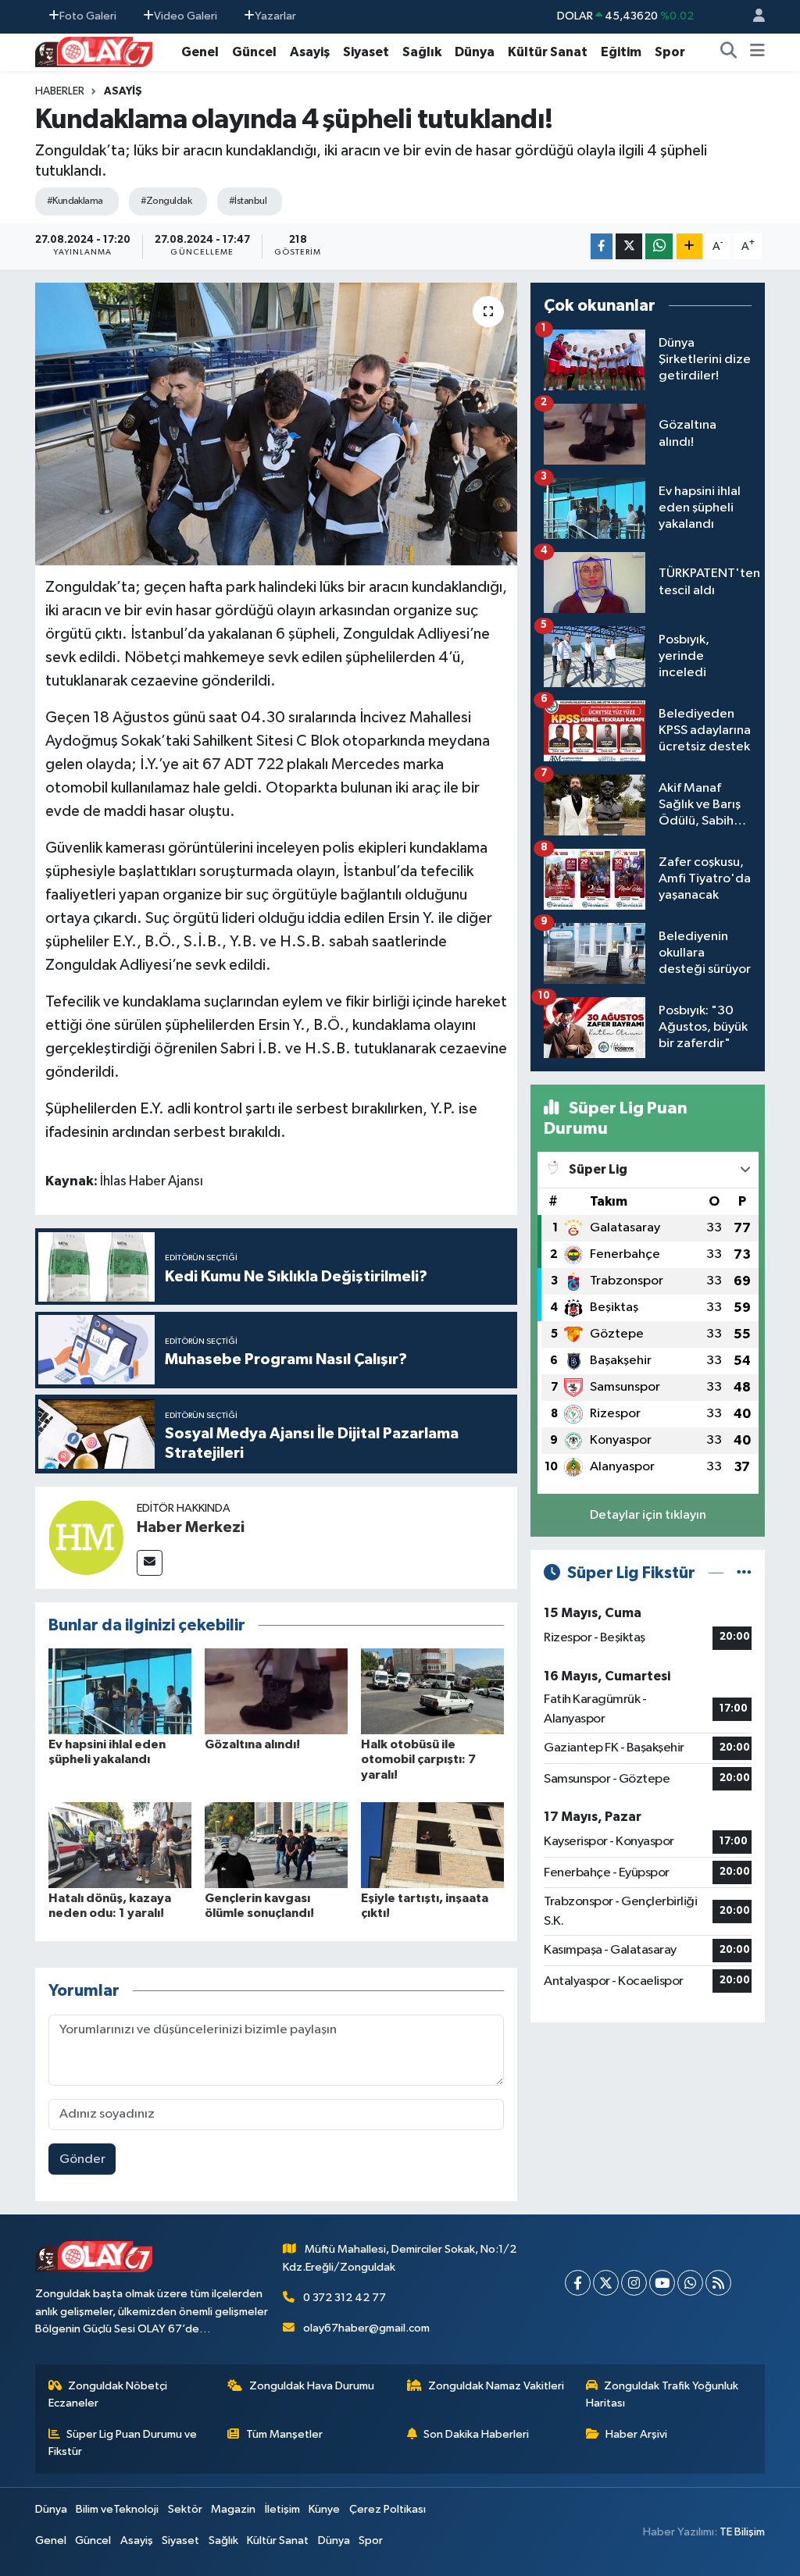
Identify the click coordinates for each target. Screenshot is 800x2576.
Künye (324, 2509)
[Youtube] (662, 2283)
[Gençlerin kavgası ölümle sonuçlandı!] (276, 1845)
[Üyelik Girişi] (752, 17)
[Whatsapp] (690, 2283)
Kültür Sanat (548, 52)
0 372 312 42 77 (345, 2298)
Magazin (233, 2509)
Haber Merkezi (191, 1527)
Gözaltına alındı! (252, 1744)
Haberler (60, 91)
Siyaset (366, 52)
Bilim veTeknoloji (117, 2509)
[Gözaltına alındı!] (276, 1691)
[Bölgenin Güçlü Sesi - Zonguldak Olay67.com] (94, 51)
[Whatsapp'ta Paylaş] (659, 246)
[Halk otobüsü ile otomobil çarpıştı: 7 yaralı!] (432, 1691)
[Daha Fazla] (689, 246)
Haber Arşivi (636, 2434)
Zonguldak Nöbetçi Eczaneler (108, 2394)
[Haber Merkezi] (86, 1537)
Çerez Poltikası (387, 2509)
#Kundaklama (75, 201)
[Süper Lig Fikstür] (744, 1573)
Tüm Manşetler (284, 2434)
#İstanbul (248, 201)
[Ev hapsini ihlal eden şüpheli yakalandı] (120, 1691)
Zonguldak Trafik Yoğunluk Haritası (662, 2394)
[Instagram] (634, 2283)
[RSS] (718, 2283)
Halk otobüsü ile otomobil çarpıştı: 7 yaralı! (418, 1759)
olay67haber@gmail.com (366, 2328)
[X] (606, 2283)
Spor (670, 52)
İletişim (282, 2509)
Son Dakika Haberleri (476, 2434)
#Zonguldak (166, 201)
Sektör (185, 2509)
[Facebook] (578, 2283)
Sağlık (422, 52)
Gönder (82, 2159)
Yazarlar (275, 16)
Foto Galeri (88, 16)
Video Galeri (186, 16)
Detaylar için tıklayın (648, 1515)
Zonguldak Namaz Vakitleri (496, 2386)
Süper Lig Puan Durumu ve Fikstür (123, 2443)
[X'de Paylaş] (629, 246)
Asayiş (310, 52)
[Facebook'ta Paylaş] (602, 246)
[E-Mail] (150, 1563)
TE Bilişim (742, 2532)
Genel (200, 52)
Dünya (475, 52)
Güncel (254, 52)
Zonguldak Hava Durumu (312, 2386)
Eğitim (621, 52)
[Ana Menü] (757, 52)
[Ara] (729, 52)
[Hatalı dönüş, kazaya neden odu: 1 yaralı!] (120, 1845)
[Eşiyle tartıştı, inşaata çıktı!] (432, 1845)
